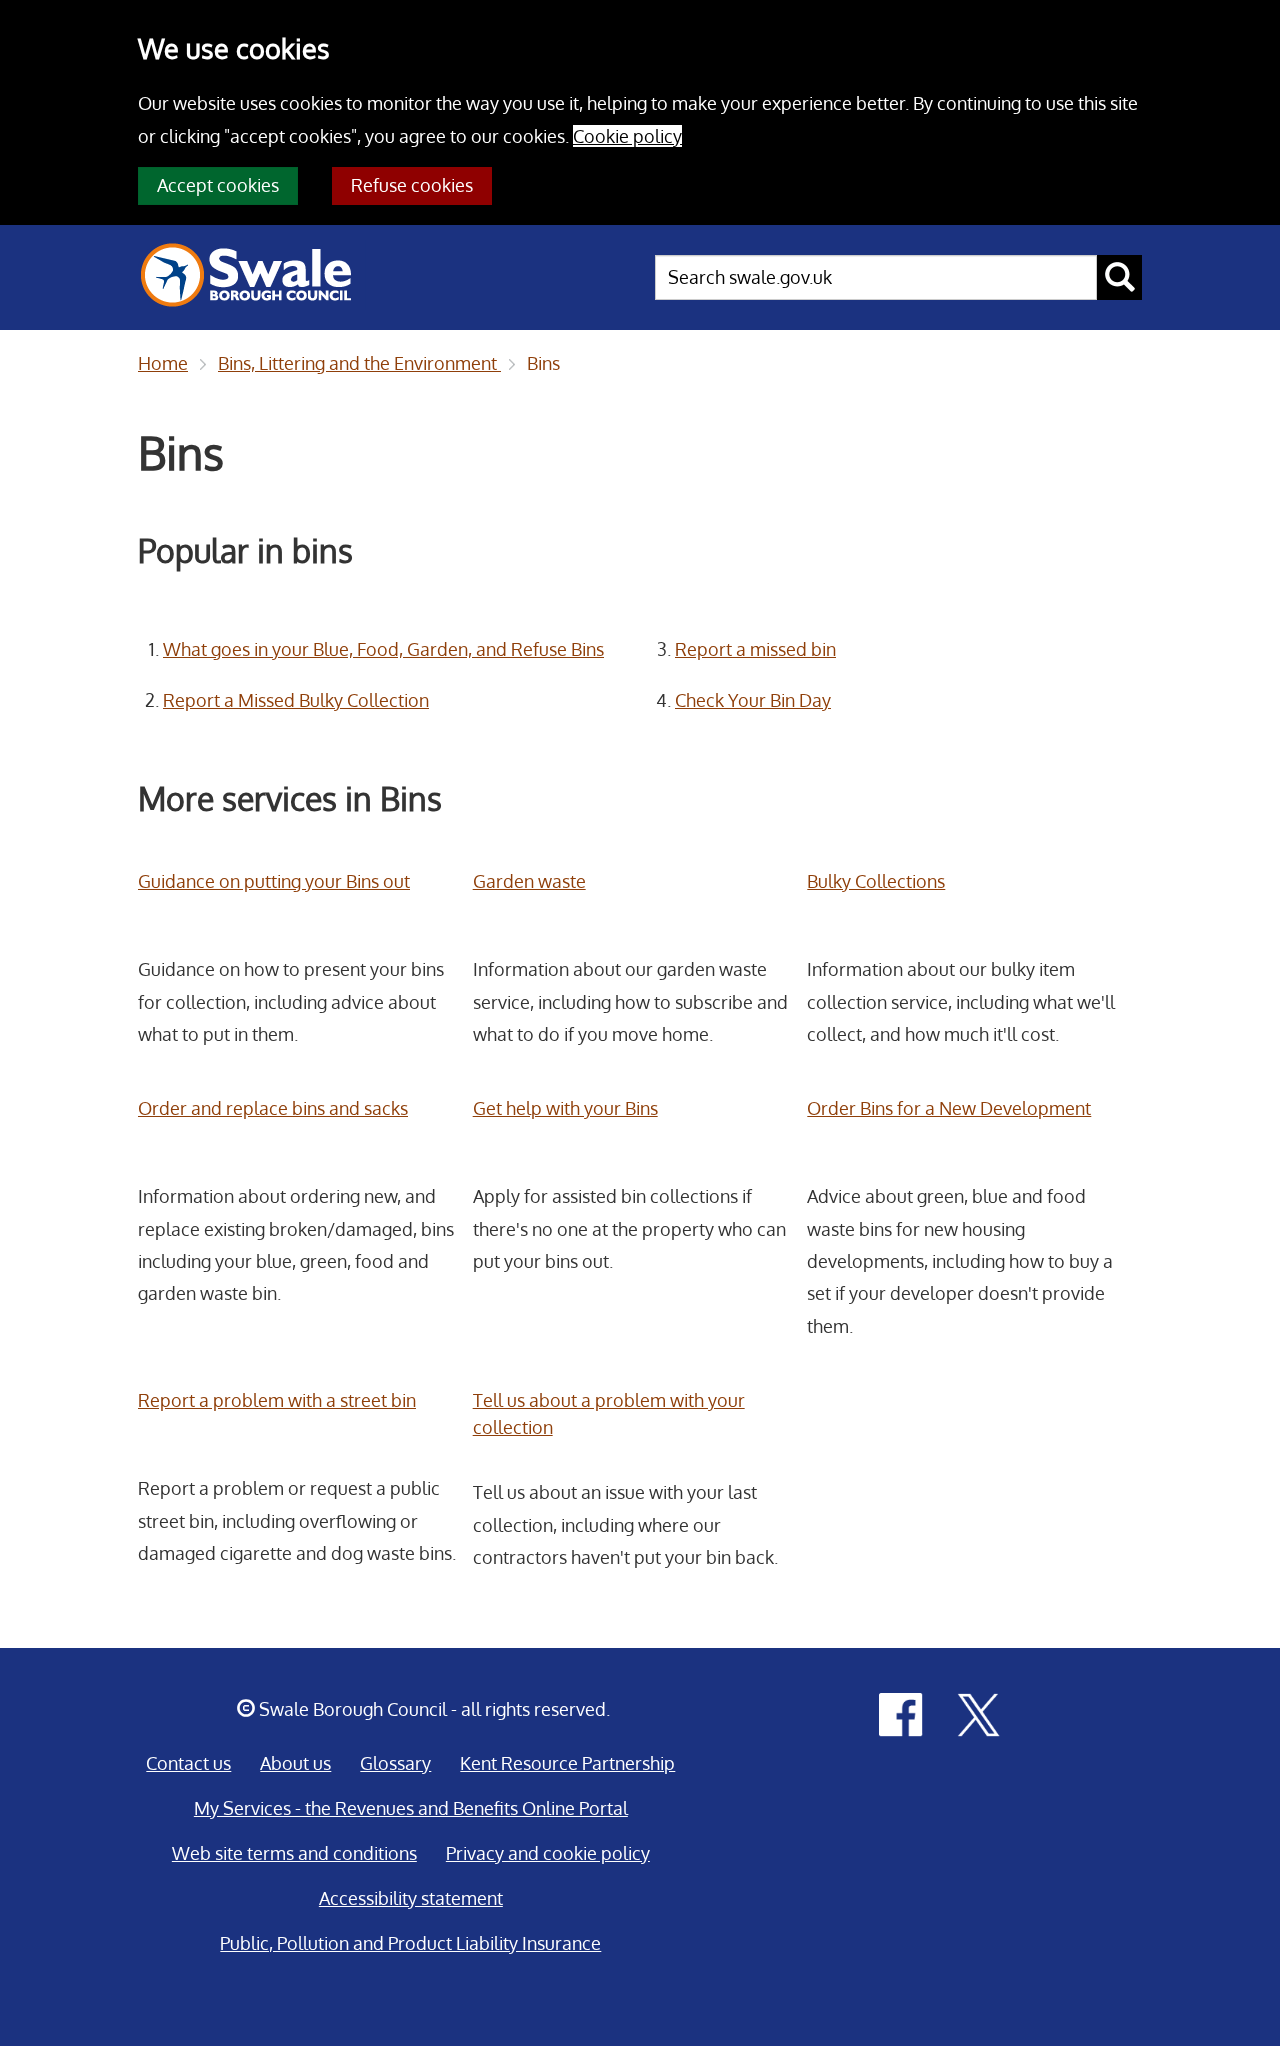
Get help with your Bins (565, 1108)
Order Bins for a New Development (949, 1108)
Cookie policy (627, 136)
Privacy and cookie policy (548, 1853)
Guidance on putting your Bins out (274, 881)
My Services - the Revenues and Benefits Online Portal (411, 1808)
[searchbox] (876, 277)
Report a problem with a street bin (277, 1400)
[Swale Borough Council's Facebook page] (901, 1713)
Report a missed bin (755, 649)
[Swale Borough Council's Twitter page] (979, 1713)
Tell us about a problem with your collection (609, 1413)
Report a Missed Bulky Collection (296, 700)
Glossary (395, 1763)
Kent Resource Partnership (567, 1763)
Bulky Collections (876, 881)
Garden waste (529, 881)
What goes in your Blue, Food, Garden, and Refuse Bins (383, 649)
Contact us (188, 1763)
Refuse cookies (412, 185)
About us (295, 1763)
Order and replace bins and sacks (273, 1108)
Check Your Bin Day (753, 700)
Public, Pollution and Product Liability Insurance (410, 1943)
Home (163, 363)
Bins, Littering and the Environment (359, 363)
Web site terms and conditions (294, 1853)
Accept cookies (218, 185)
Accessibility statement (411, 1898)
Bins (543, 363)
